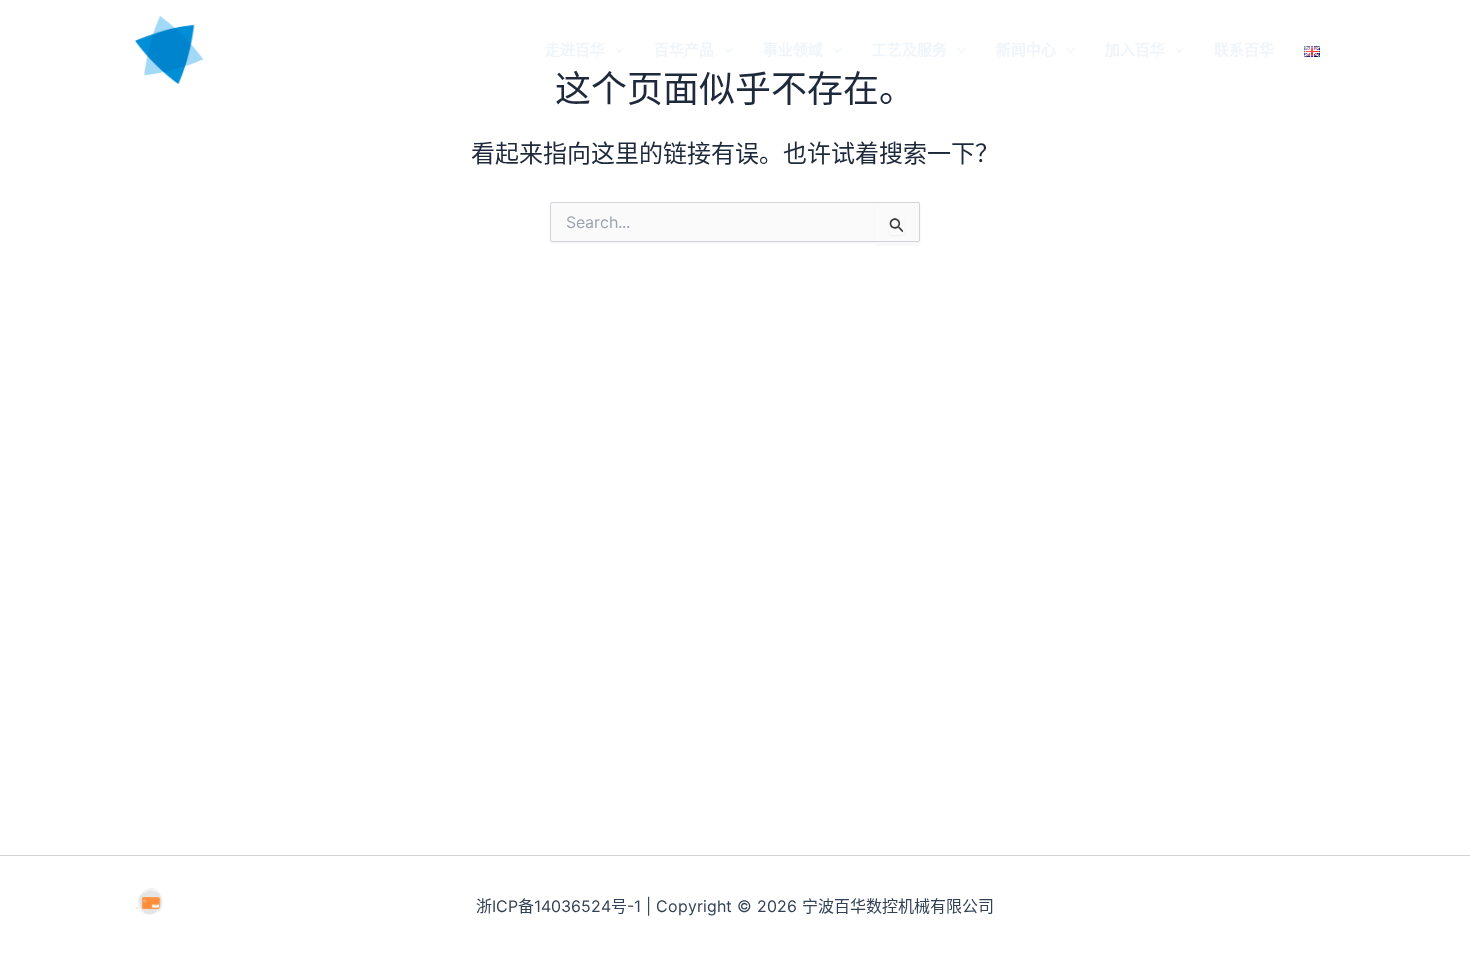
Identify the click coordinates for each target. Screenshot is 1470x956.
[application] (614, 50)
